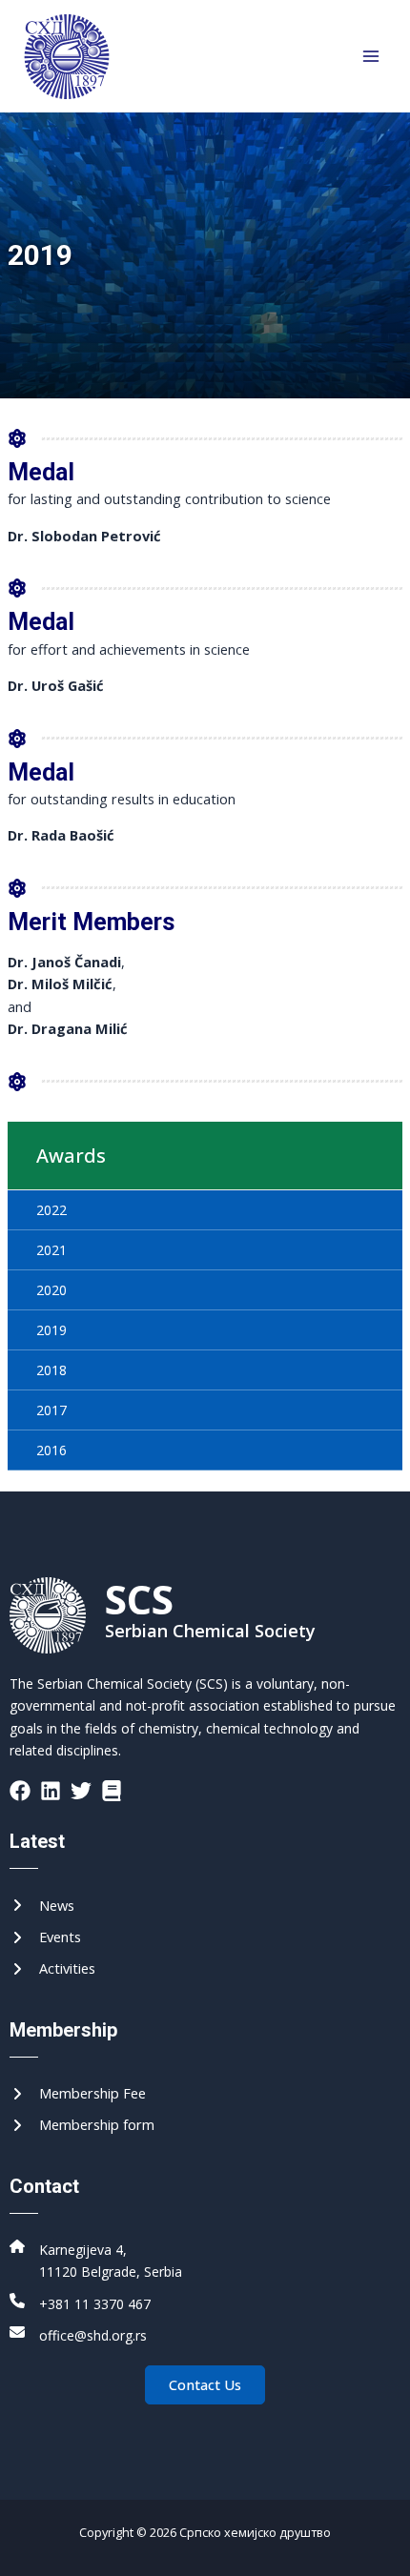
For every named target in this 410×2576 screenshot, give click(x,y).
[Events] (45, 1937)
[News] (42, 1906)
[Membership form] (82, 2125)
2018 (51, 1370)
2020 (51, 1290)
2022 (51, 1210)
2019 (51, 1330)
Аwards (71, 1156)
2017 (51, 1410)
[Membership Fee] (78, 2093)
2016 (51, 1450)
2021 (51, 1250)
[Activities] (52, 1968)
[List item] (20, 1791)
